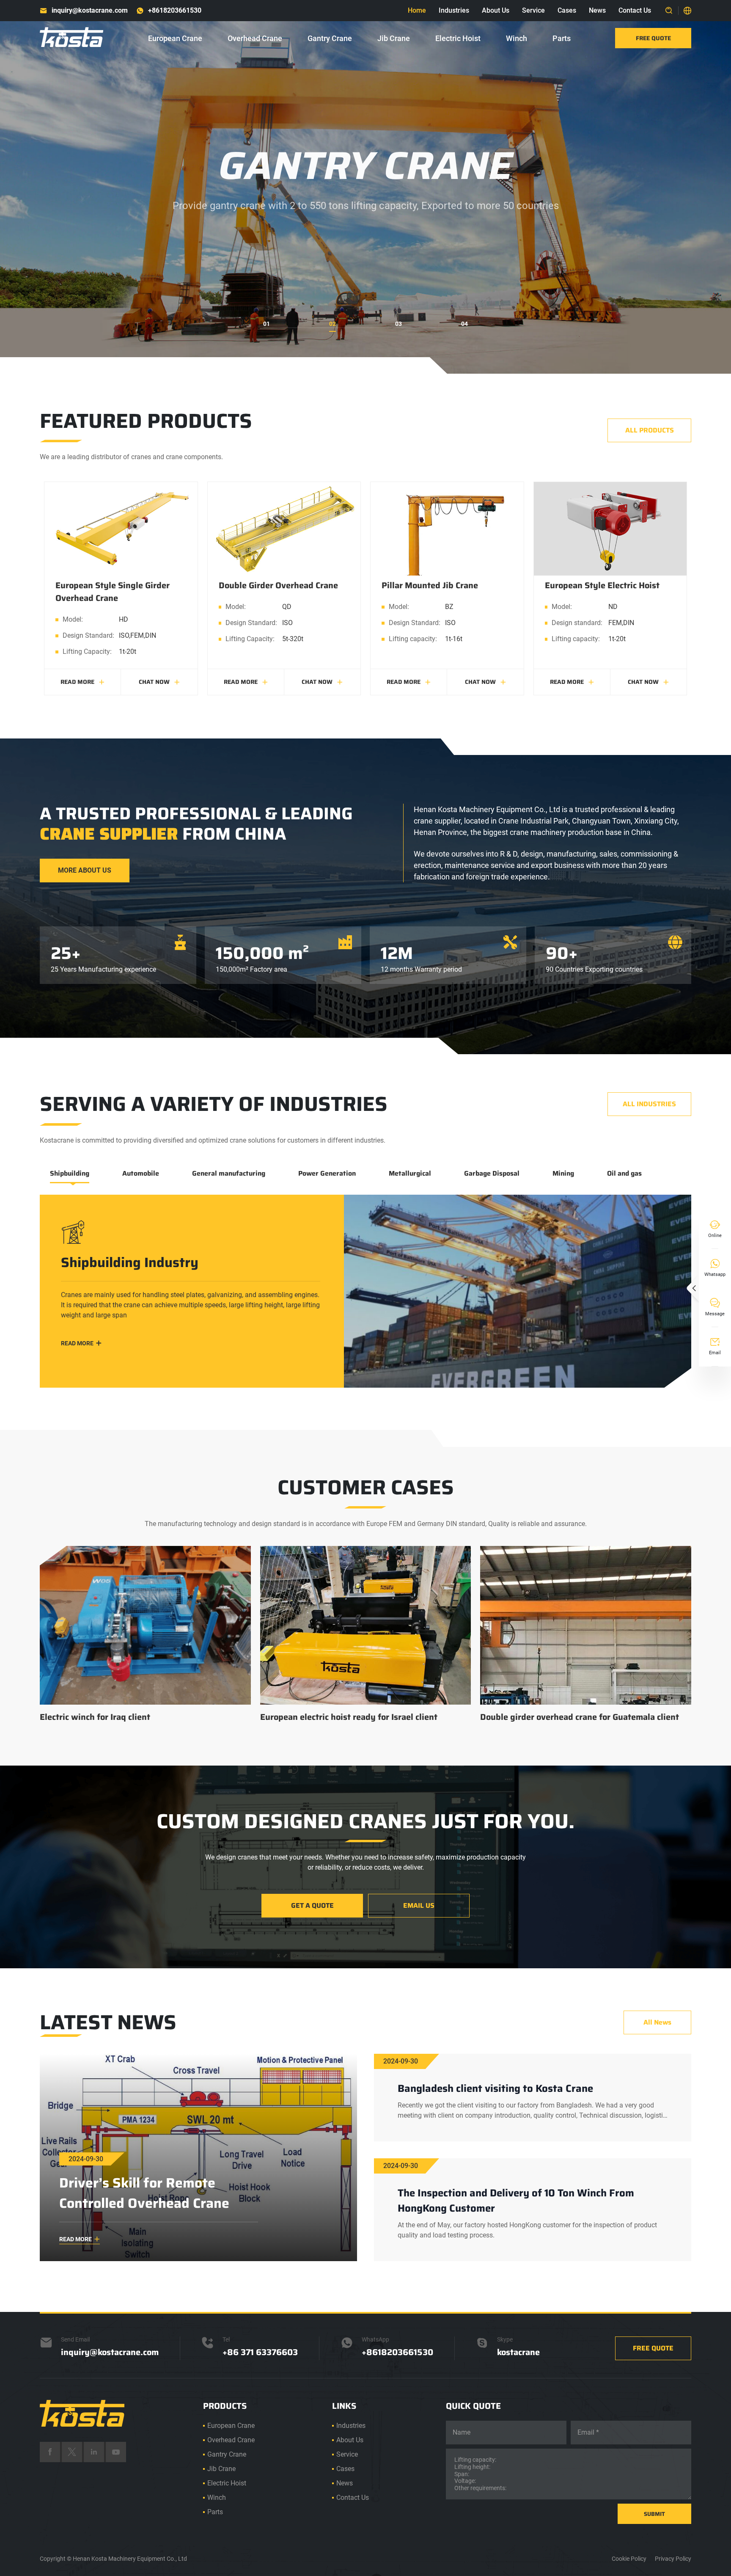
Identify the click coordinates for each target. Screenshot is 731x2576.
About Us (496, 10)
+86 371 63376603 (260, 2352)
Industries (454, 10)
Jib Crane (394, 38)
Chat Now (159, 682)
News (597, 10)
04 (464, 324)
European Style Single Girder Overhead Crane (113, 592)
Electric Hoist (458, 38)
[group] (145, 1635)
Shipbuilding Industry (130, 1263)
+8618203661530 (175, 10)
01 (267, 324)
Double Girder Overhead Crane (278, 585)
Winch (517, 38)
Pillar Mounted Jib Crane (430, 585)
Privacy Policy (673, 2559)
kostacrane (518, 2352)
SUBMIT (654, 2514)
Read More (82, 682)
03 (398, 324)
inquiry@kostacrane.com (90, 10)
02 (333, 324)
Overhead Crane (255, 38)
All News (657, 2022)
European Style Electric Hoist (602, 585)
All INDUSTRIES (649, 1104)
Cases (567, 10)
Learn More (365, 255)
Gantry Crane (330, 38)
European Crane (175, 38)
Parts (562, 38)
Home (417, 10)
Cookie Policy (629, 2559)
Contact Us (635, 10)
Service (533, 10)
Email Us (419, 1905)
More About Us (85, 870)
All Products (650, 430)
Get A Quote (312, 1905)
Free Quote (653, 38)
